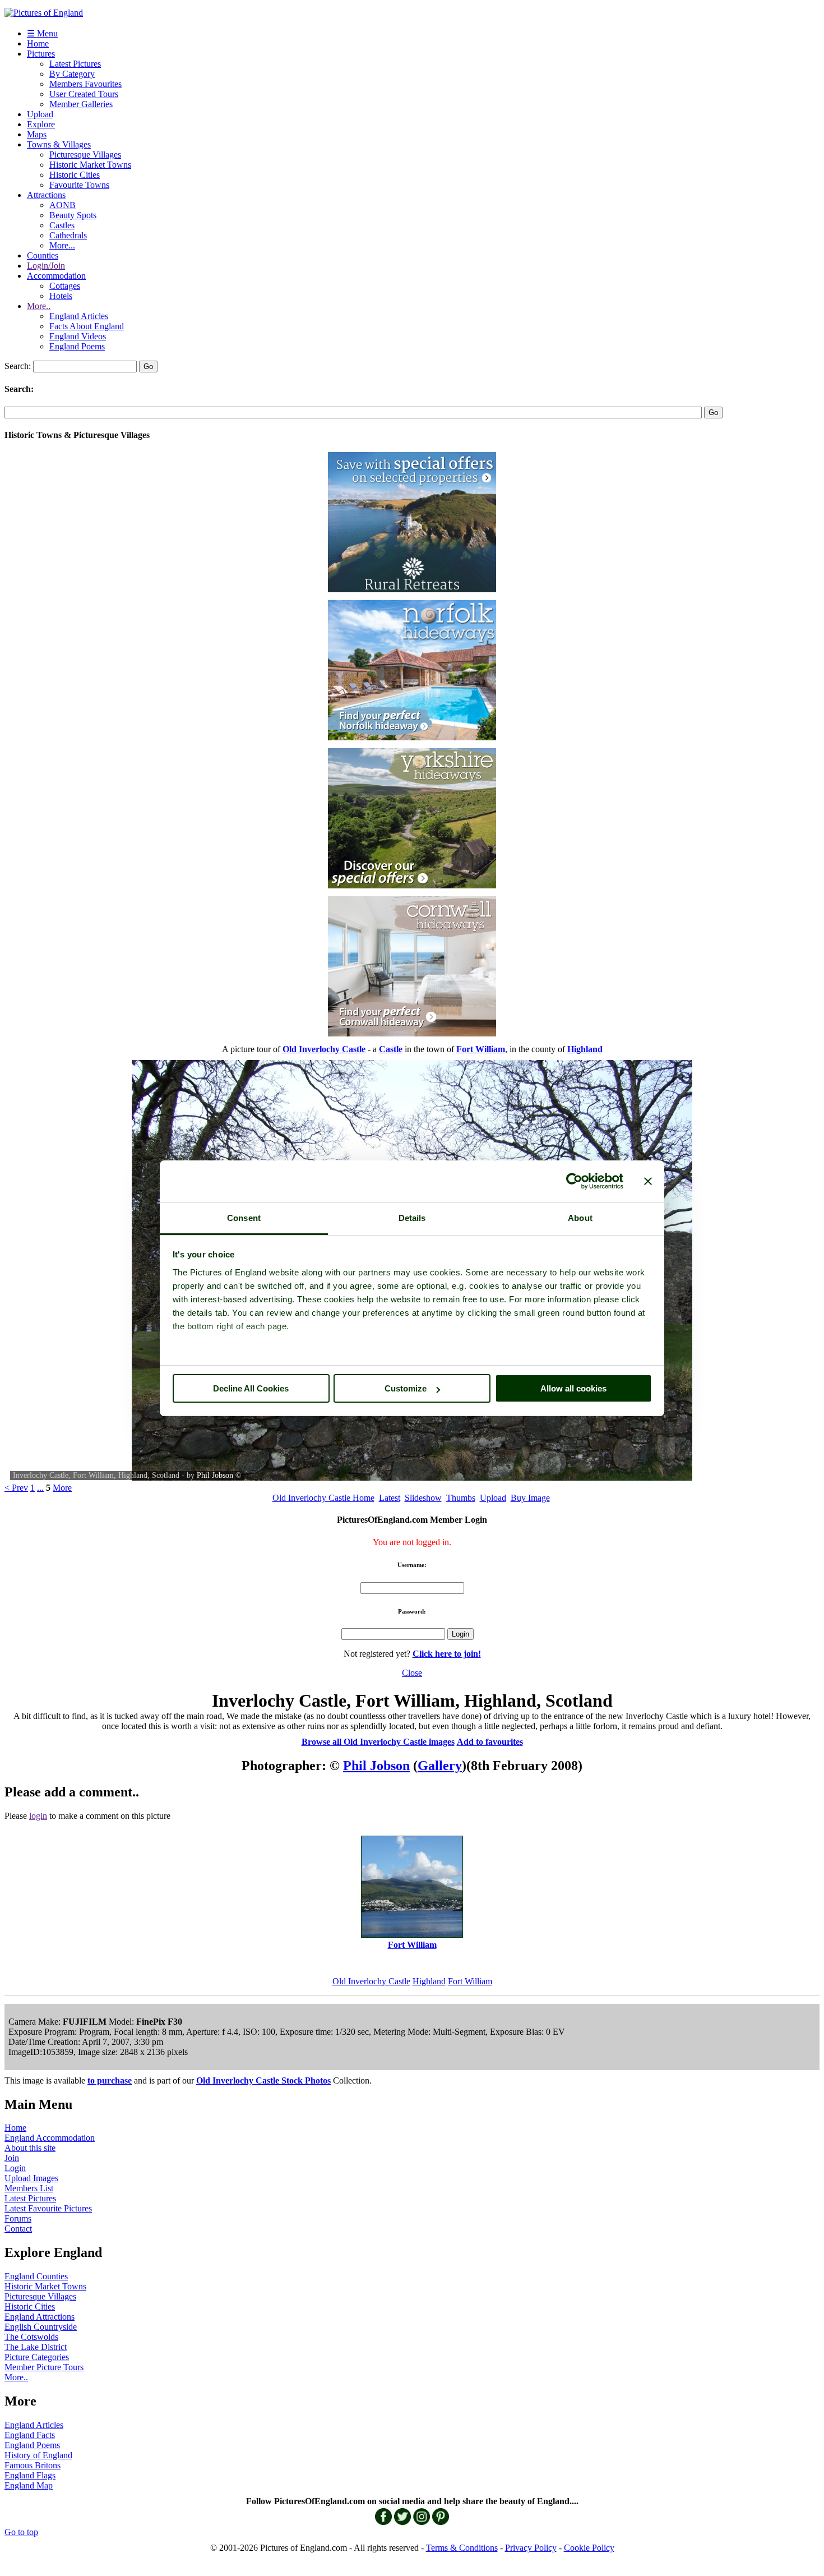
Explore (41, 124)
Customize (406, 1388)
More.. (39, 306)
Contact (18, 2229)
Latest (390, 1498)
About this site (30, 2148)
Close (412, 1673)
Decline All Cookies (251, 1388)
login (38, 1816)
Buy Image (530, 1498)
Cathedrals (68, 235)
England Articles (79, 316)
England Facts (30, 2435)
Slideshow (423, 1498)
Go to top (21, 2532)
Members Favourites (85, 84)
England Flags (30, 2475)
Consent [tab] (244, 1218)
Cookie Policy (589, 2548)
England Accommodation (50, 2138)
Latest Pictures (75, 64)
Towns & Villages (59, 144)
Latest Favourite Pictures (48, 2208)
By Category (72, 74)
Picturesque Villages (85, 155)
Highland (429, 1981)
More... (62, 245)
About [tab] (580, 1218)
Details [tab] (412, 1218)
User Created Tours (84, 94)
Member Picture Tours (44, 2367)
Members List (29, 2188)
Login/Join (46, 266)
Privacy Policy (531, 2548)
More (62, 1488)
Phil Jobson (215, 1475)
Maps (37, 134)
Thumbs (461, 1498)
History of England (38, 2455)
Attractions (46, 195)
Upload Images (31, 2178)
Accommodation (56, 276)
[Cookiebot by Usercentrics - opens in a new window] (574, 1181)
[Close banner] (648, 1181)
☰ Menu (42, 33)
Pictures (41, 54)
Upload (40, 114)
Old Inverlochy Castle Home (323, 1498)
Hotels (61, 296)
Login (15, 2168)
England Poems (77, 346)
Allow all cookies (573, 1388)
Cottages (65, 286)
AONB (63, 205)
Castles (62, 225)
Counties (43, 255)
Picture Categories (37, 2357)
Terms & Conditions (462, 2548)
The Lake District (36, 2347)
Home (38, 43)
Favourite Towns (79, 185)
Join (12, 2158)
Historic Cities (75, 175)
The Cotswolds (31, 2337)
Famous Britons (33, 2465)
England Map (29, 2485)
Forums (18, 2218)
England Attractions (40, 2317)
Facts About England (87, 326)
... (40, 1488)
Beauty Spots (73, 215)
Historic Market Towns (90, 165)
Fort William (470, 1981)
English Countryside (41, 2327)
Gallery (440, 1766)
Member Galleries (81, 104)
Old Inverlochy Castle (371, 1981)
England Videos (78, 336)
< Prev (16, 1488)
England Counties (36, 2276)
